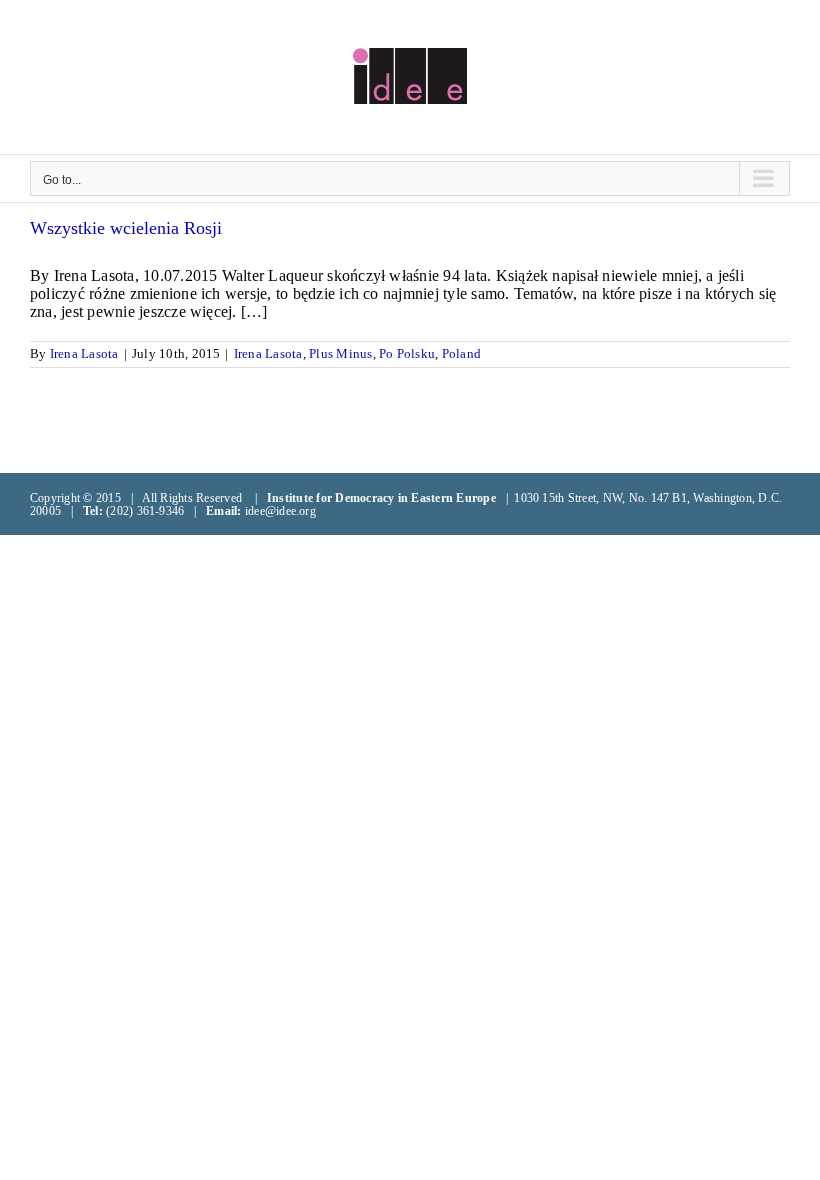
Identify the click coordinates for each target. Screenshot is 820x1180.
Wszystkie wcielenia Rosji (126, 228)
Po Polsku (407, 353)
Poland (461, 353)
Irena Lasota (84, 353)
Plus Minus (340, 353)
